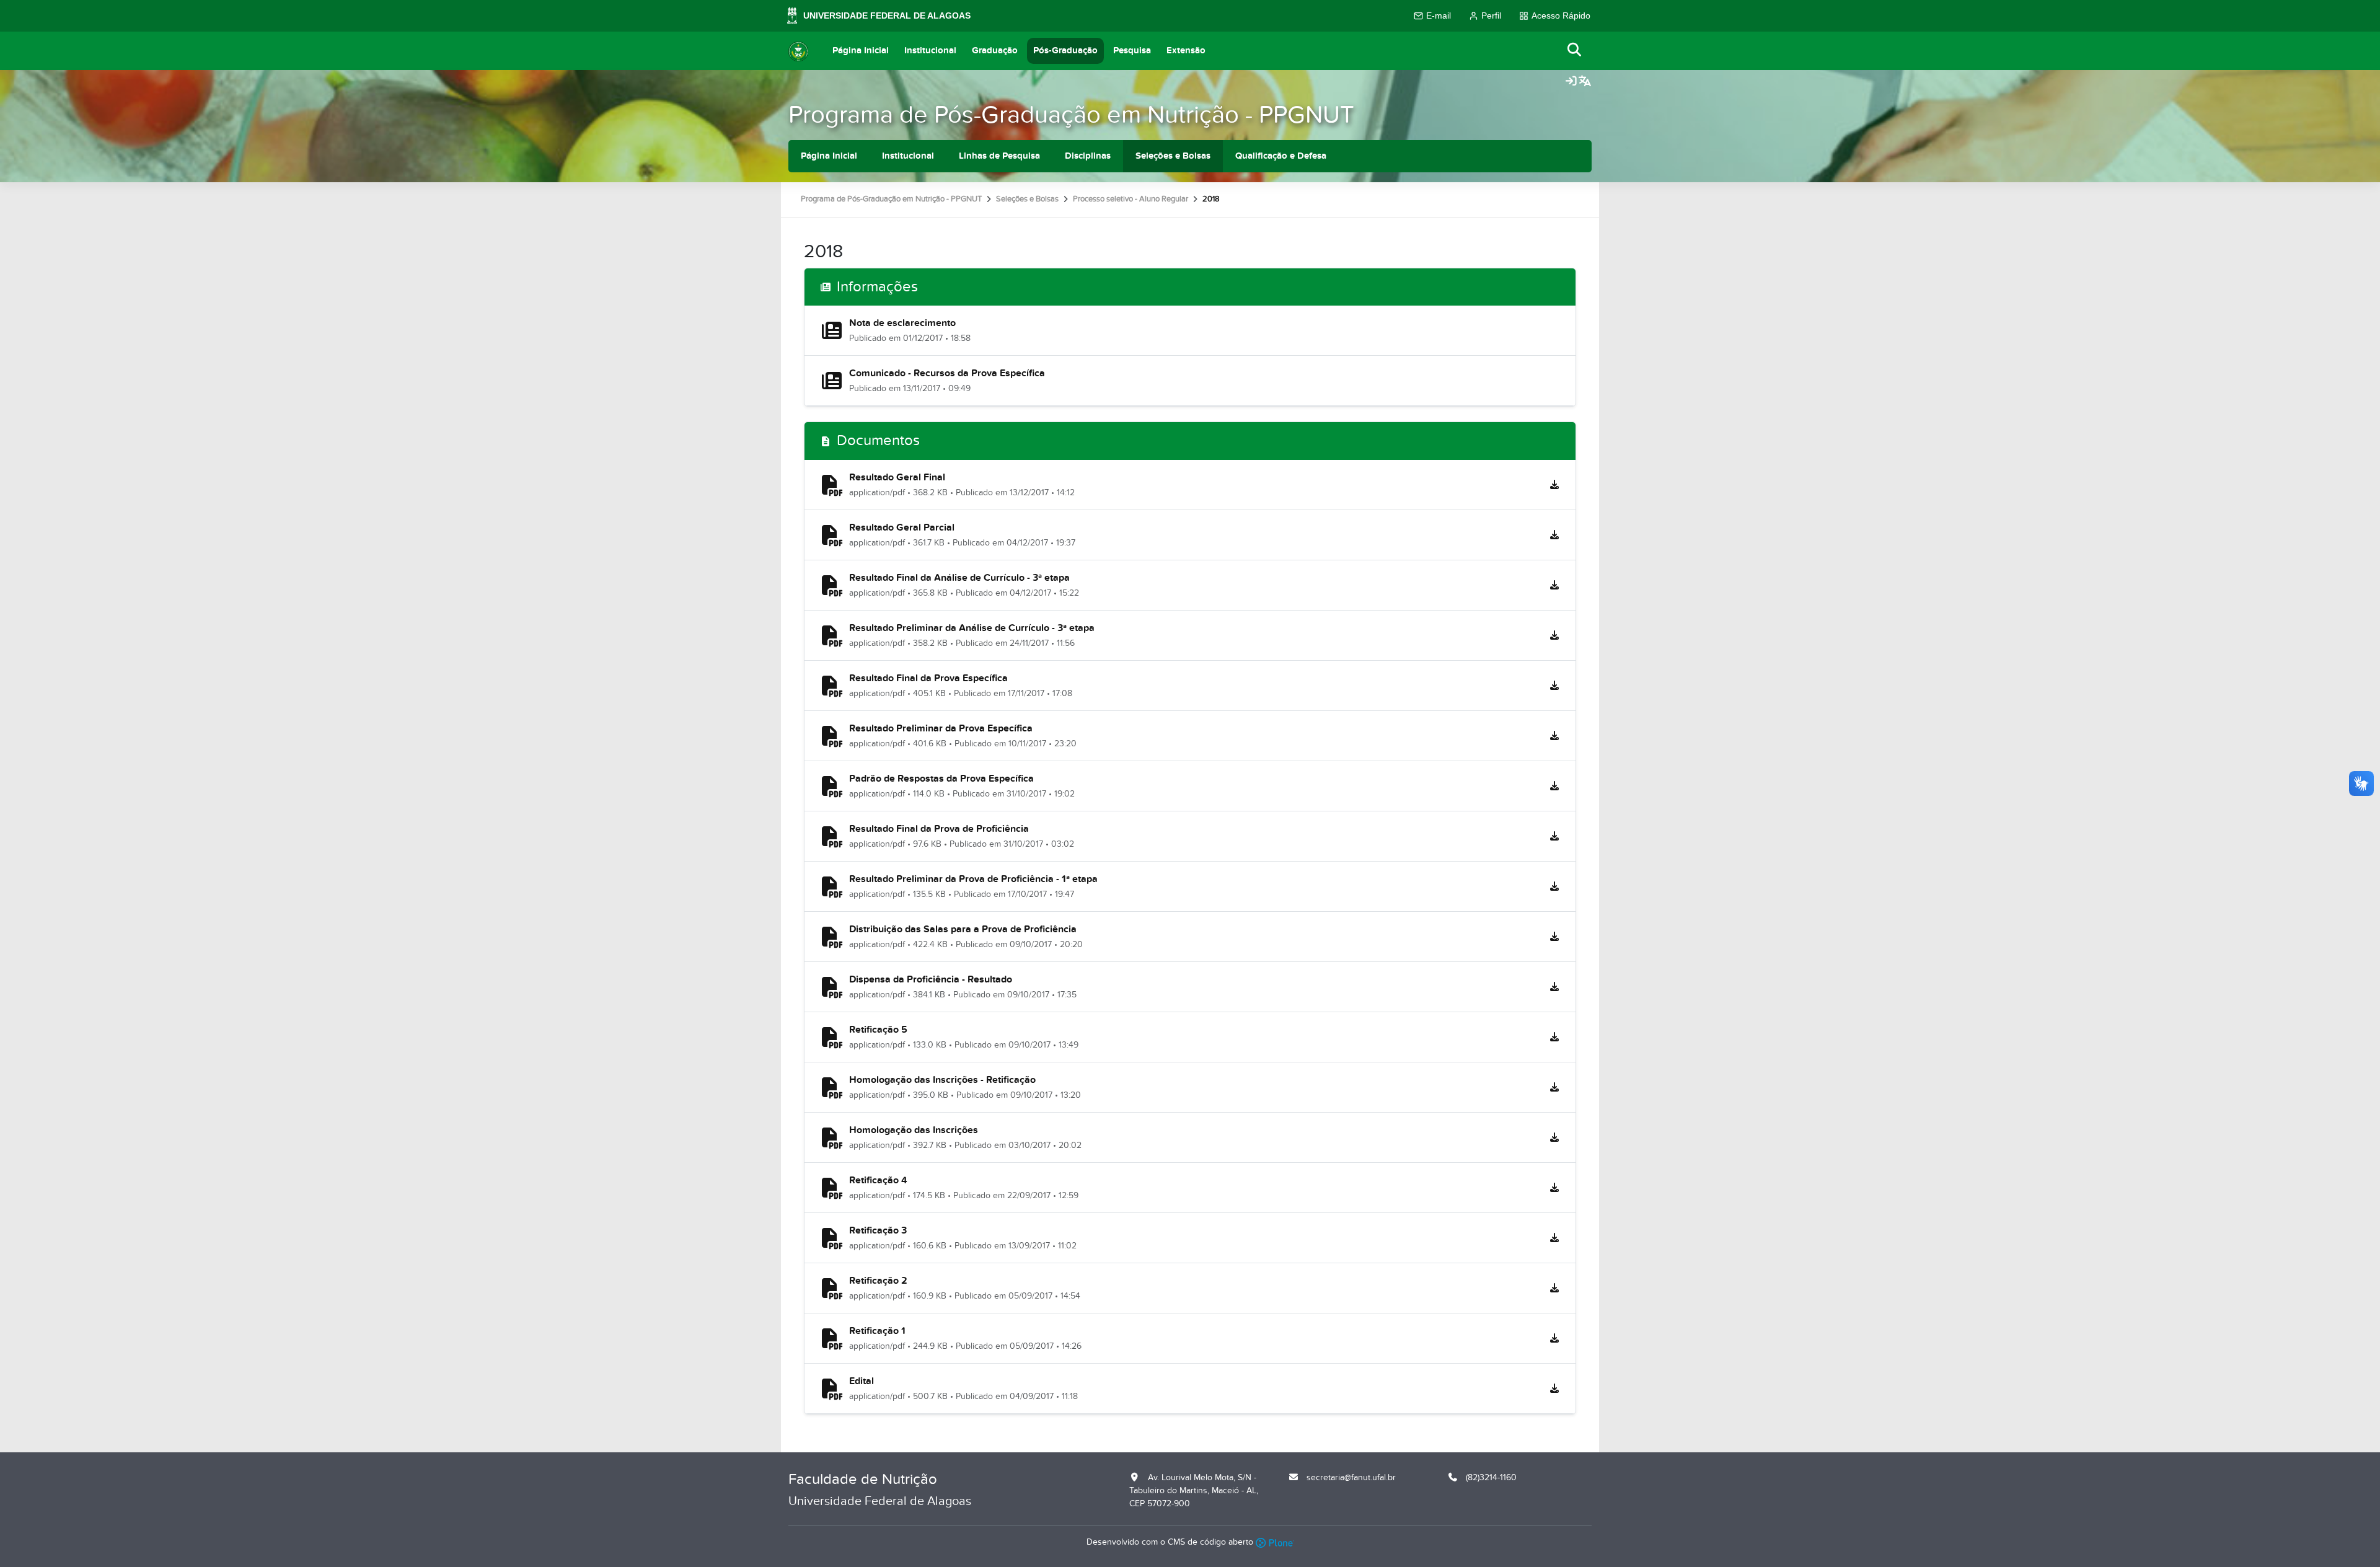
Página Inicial (861, 51)
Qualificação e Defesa (1281, 156)
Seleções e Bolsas (1173, 156)
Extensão (1186, 51)
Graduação (995, 51)
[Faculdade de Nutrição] (798, 51)
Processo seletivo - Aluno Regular (1130, 199)
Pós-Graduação (1065, 51)
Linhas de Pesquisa (999, 156)
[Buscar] (1575, 51)
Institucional (930, 51)
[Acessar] (1571, 82)
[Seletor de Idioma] (1585, 82)
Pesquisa (1132, 51)
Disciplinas (1088, 156)
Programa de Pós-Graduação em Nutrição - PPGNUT (1071, 115)
